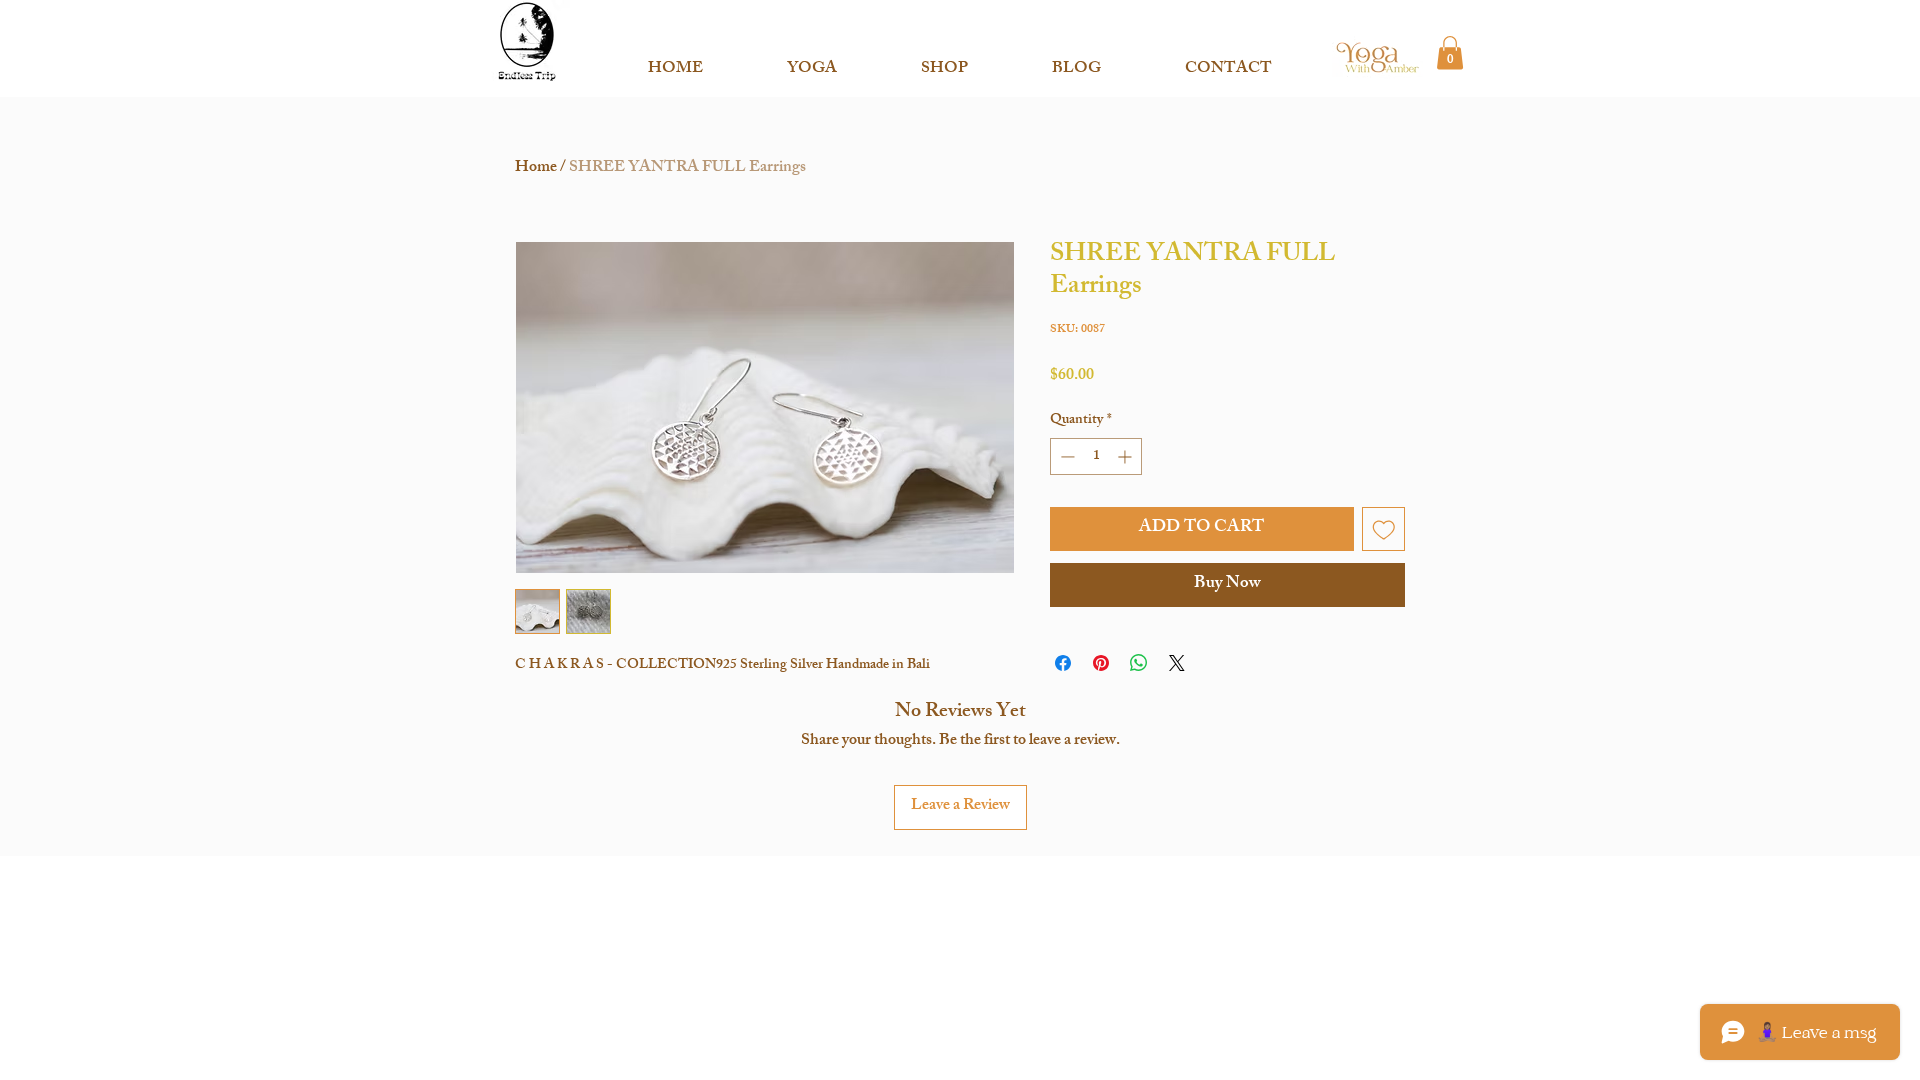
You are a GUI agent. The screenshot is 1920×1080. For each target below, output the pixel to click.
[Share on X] (1177, 663)
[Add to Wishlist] (1384, 529)
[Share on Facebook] (1063, 663)
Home (536, 168)
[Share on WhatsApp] (1139, 663)
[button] (812, 61)
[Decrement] (1065, 456)
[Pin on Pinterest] (1101, 663)
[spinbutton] (1096, 456)
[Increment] (1126, 456)
